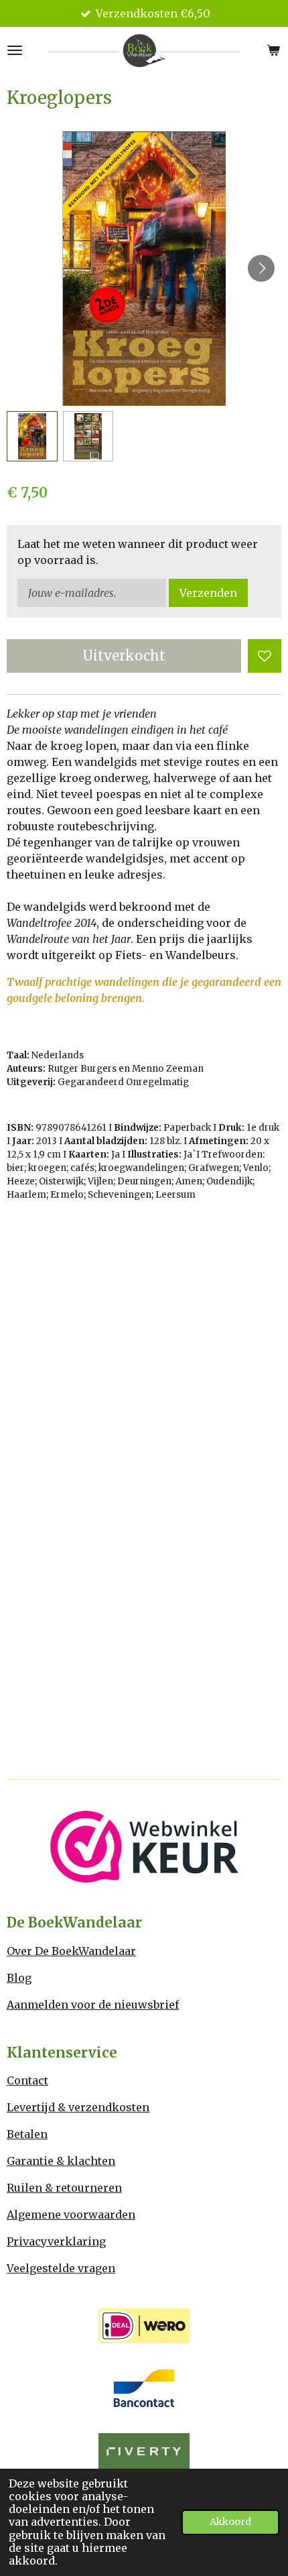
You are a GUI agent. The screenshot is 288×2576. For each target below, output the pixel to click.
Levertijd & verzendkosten (78, 2107)
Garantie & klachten (61, 2161)
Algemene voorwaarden (71, 2215)
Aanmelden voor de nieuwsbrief (93, 2005)
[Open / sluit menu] (15, 50)
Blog (19, 1978)
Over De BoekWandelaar (71, 1951)
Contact (27, 2080)
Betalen (27, 2134)
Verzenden (208, 593)
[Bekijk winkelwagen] (273, 50)
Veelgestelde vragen (61, 2268)
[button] (32, 437)
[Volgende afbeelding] (261, 268)
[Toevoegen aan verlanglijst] (265, 656)
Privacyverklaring (56, 2241)
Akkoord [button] (230, 2522)
